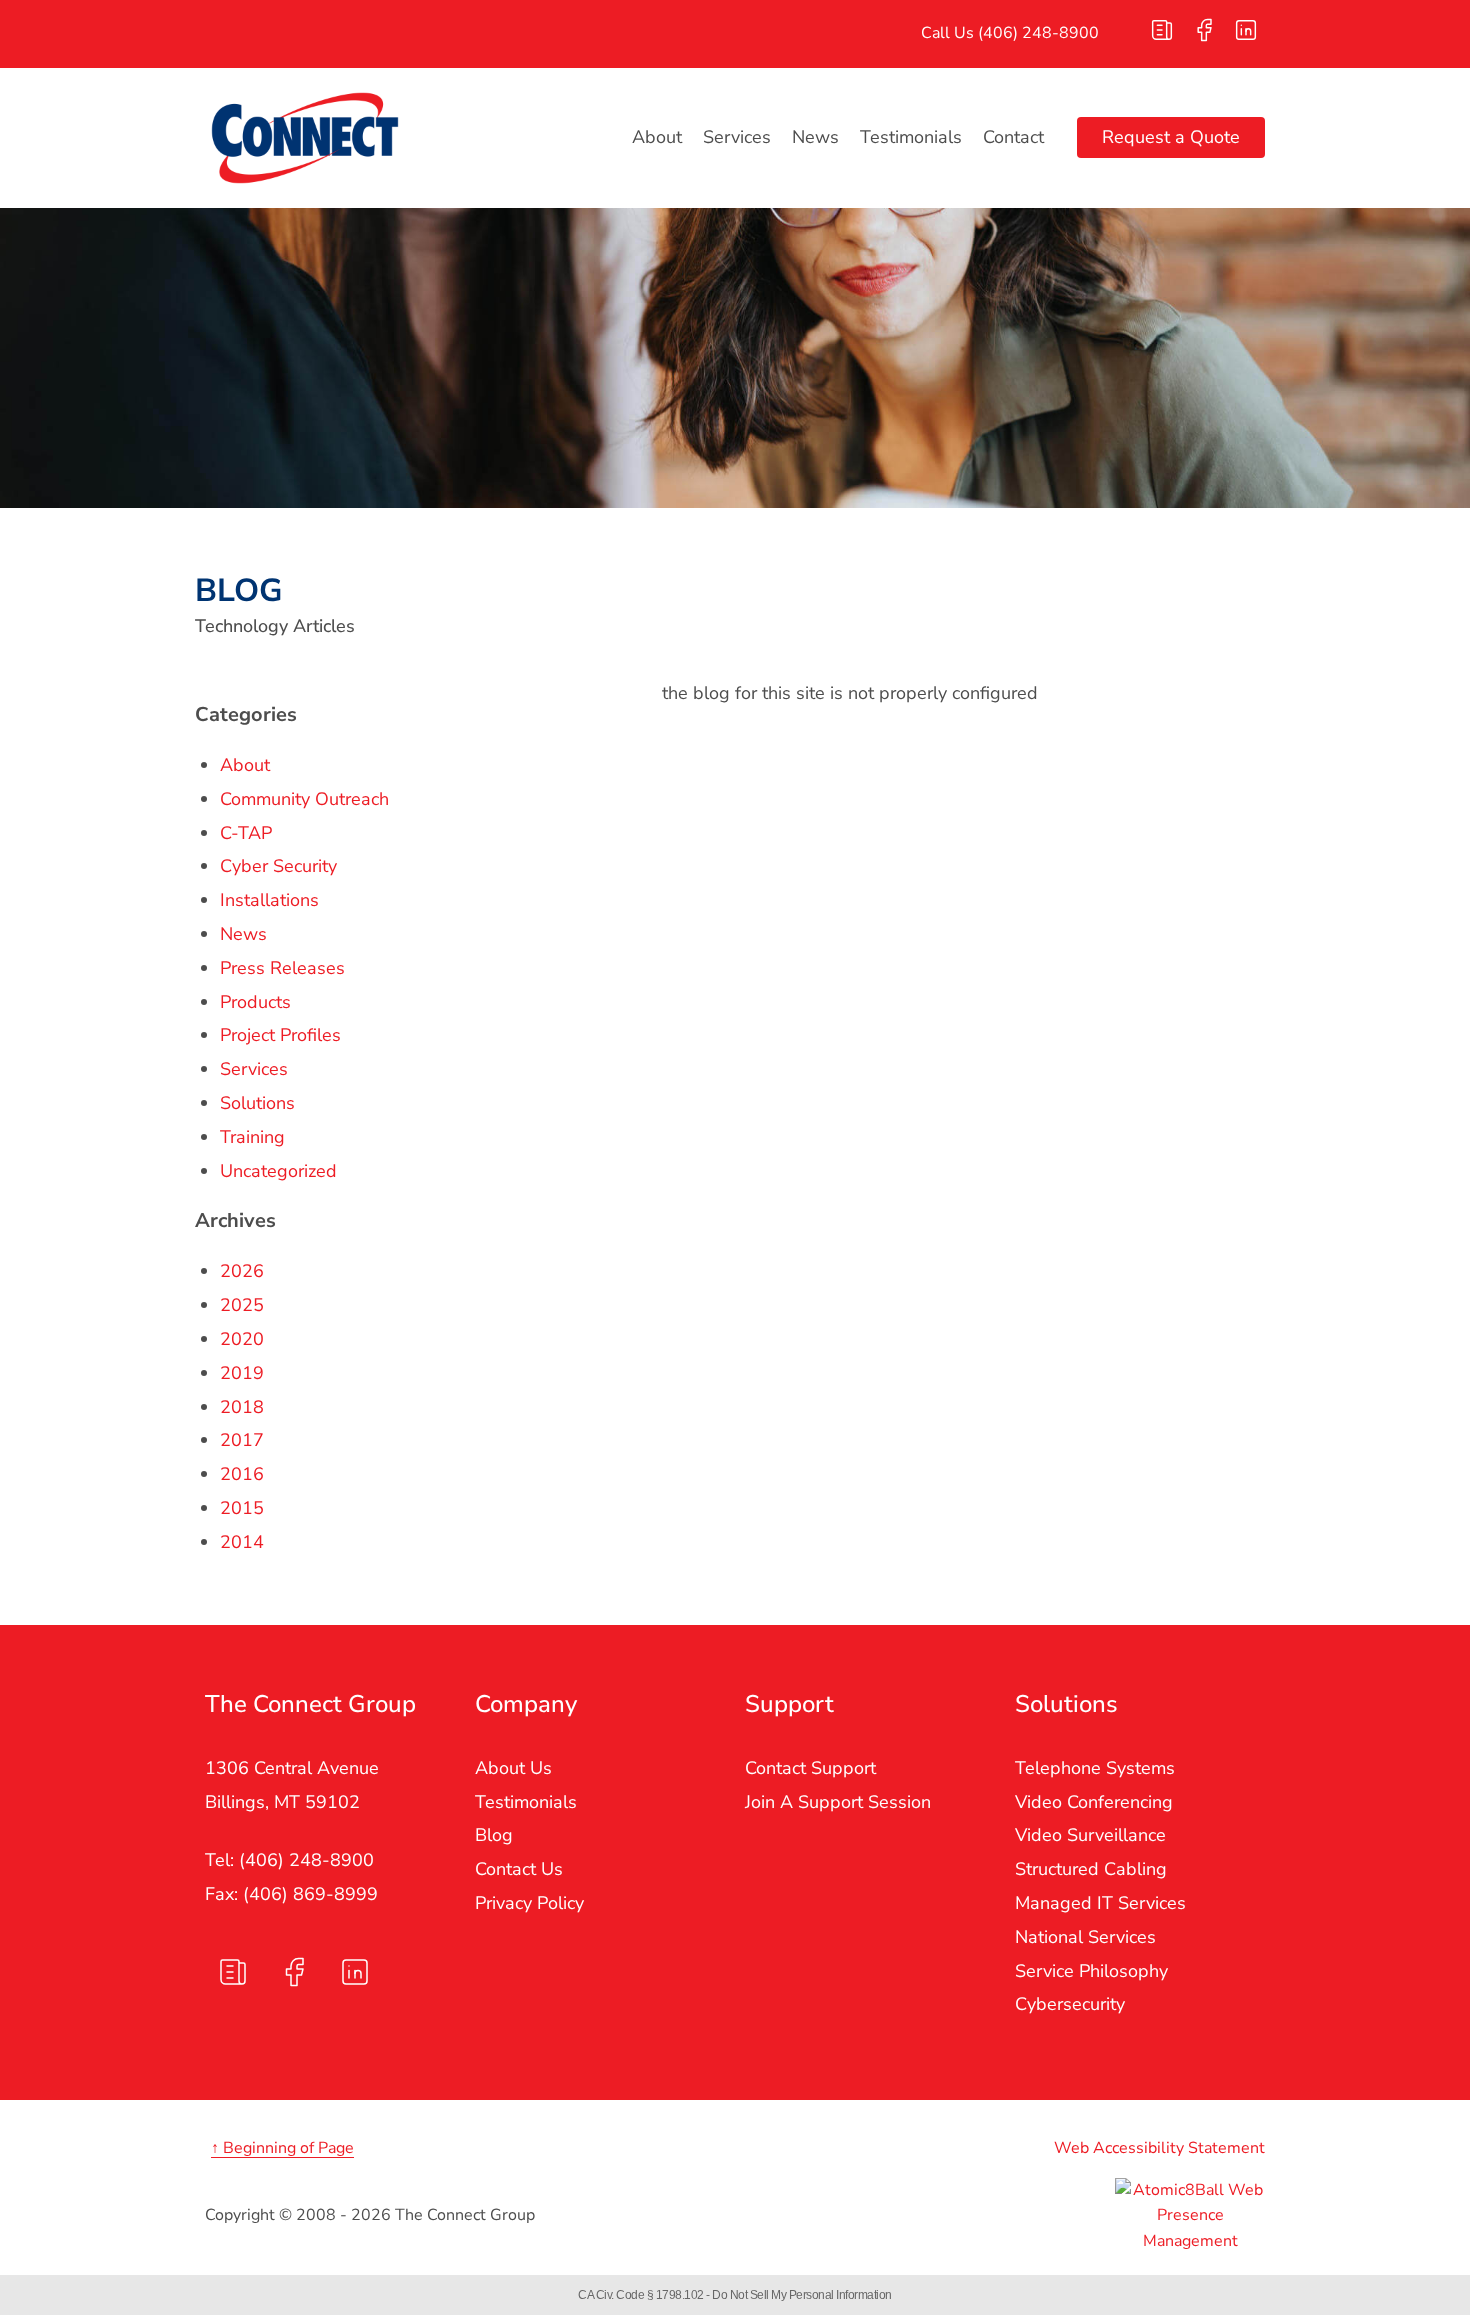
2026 (242, 1271)
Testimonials (911, 137)
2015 (242, 1508)
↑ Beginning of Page (282, 2148)
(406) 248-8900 (1038, 33)
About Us (513, 1768)
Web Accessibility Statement (1159, 2148)
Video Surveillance (1090, 1835)
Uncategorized (278, 1171)
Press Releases (282, 968)
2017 (242, 1440)
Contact (1013, 137)
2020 (242, 1339)
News (815, 137)
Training (252, 1137)
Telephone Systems (1095, 1768)
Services (737, 137)
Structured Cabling (1091, 1869)
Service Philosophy (1091, 1971)
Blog (494, 1835)
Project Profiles (280, 1035)
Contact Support (810, 1768)
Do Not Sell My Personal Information (802, 2295)
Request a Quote (1171, 137)
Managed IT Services (1100, 1903)
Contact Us (519, 1869)
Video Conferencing (1094, 1802)
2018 (242, 1407)
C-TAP (246, 833)
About (657, 137)
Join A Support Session (838, 1802)
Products (255, 1002)
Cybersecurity (1070, 2004)
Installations (269, 900)
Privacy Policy (529, 1903)
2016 (242, 1474)
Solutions (257, 1103)
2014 (242, 1542)
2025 (242, 1305)
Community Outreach (304, 799)
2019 (242, 1373)
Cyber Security (278, 866)
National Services (1085, 1937)
